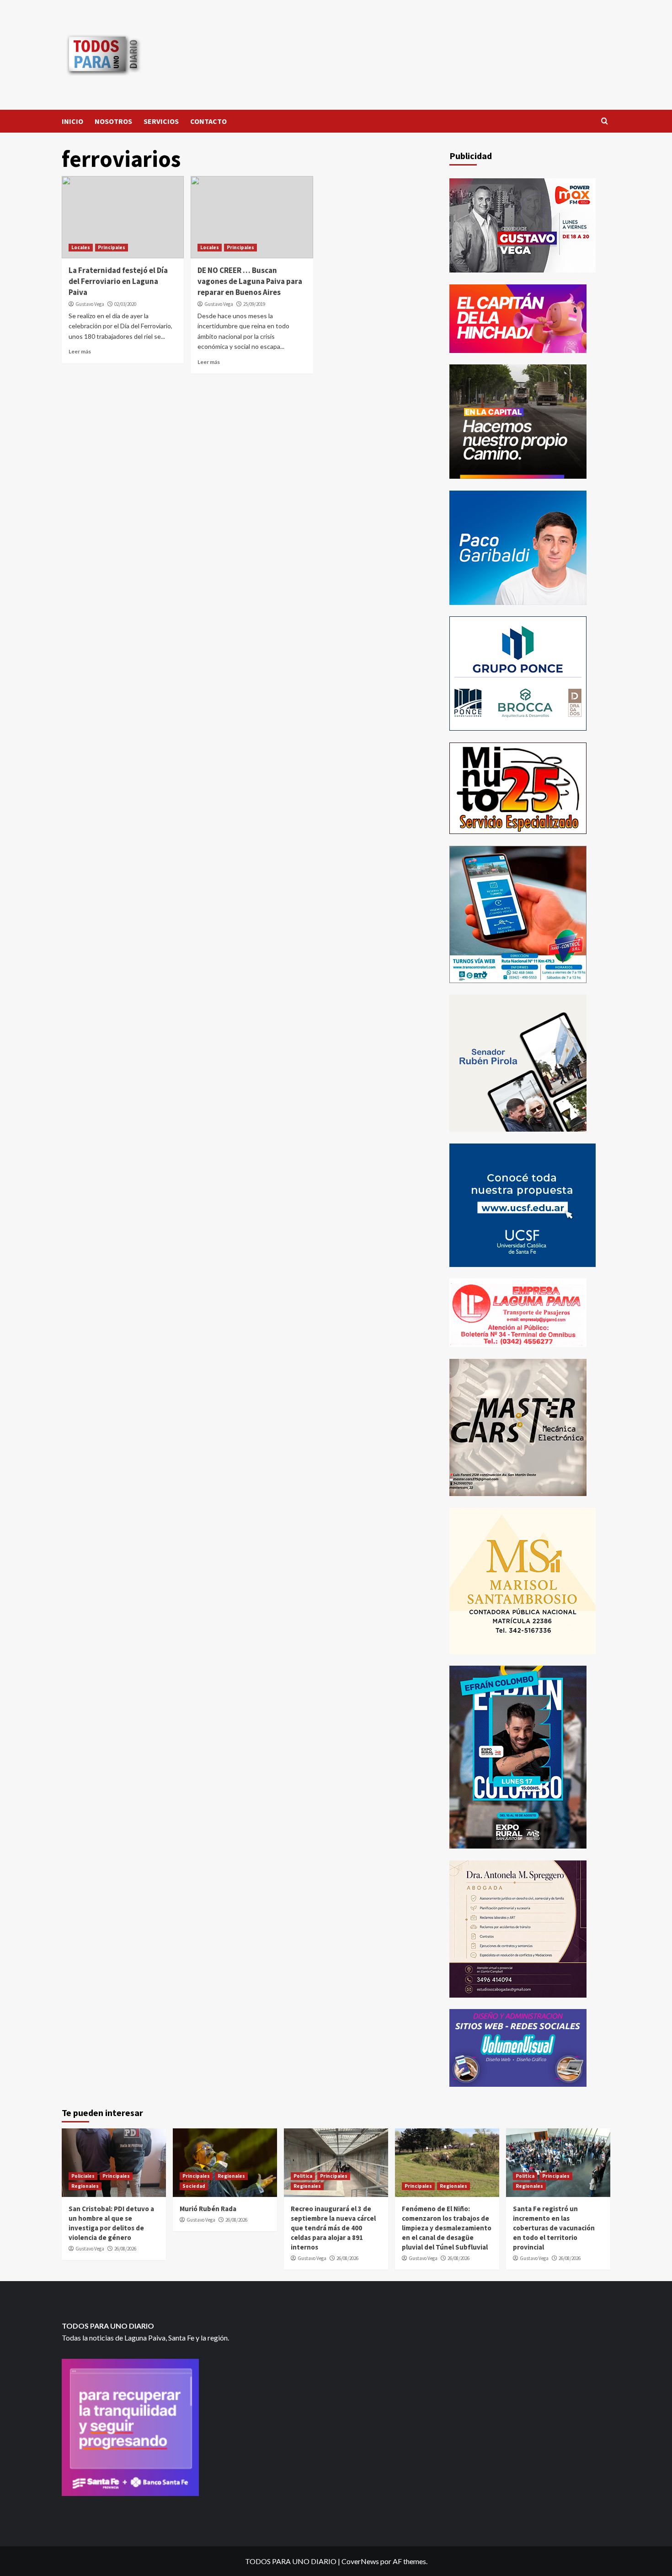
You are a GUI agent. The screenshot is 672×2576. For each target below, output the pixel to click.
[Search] (605, 121)
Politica (303, 2176)
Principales (112, 247)
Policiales (83, 2176)
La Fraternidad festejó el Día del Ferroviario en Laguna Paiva (118, 281)
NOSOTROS (113, 121)
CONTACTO (208, 121)
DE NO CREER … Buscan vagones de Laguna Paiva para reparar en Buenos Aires (250, 281)
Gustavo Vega (90, 304)
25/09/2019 (254, 304)
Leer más (80, 351)
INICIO (72, 121)
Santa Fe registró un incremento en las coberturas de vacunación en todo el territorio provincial (554, 2228)
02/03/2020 (125, 304)
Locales (81, 247)
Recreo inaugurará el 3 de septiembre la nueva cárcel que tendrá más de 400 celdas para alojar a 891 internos (333, 2228)
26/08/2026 (125, 2249)
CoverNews (360, 2561)
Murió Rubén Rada (208, 2209)
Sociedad (194, 2186)
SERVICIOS (161, 121)
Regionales (85, 2186)
